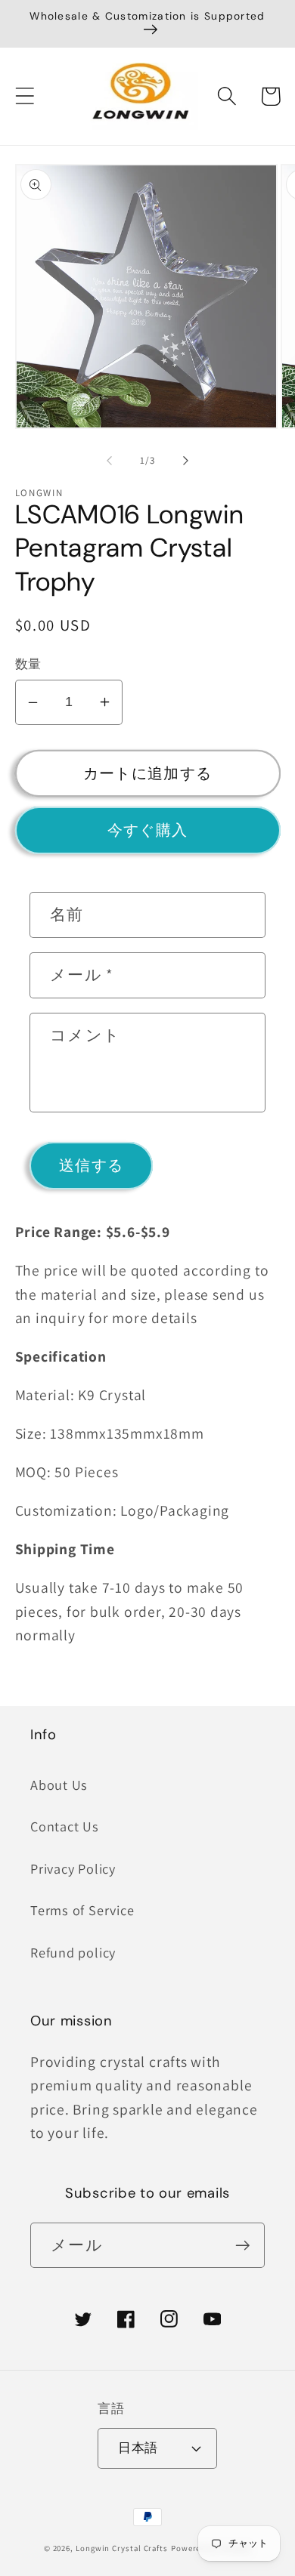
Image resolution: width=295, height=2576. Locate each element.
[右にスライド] (186, 461)
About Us (59, 1785)
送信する (91, 1165)
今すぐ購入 (148, 830)
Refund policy (73, 1952)
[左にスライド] (109, 461)
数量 (28, 664)
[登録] (242, 2246)
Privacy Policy (73, 1868)
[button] (25, 96)
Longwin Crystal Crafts (122, 2548)
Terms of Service (82, 1910)
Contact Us (65, 1826)
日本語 (138, 2448)
